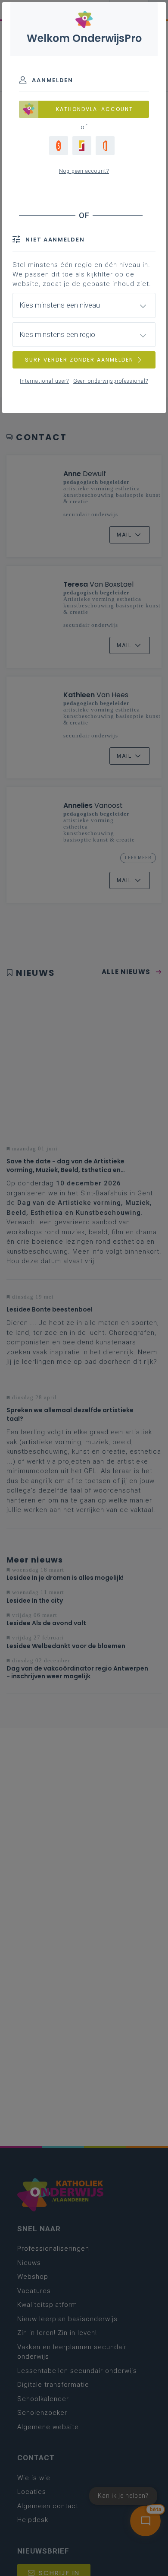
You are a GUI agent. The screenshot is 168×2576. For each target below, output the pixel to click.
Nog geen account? (84, 171)
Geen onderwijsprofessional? (111, 381)
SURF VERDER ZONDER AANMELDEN (79, 360)
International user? (44, 381)
